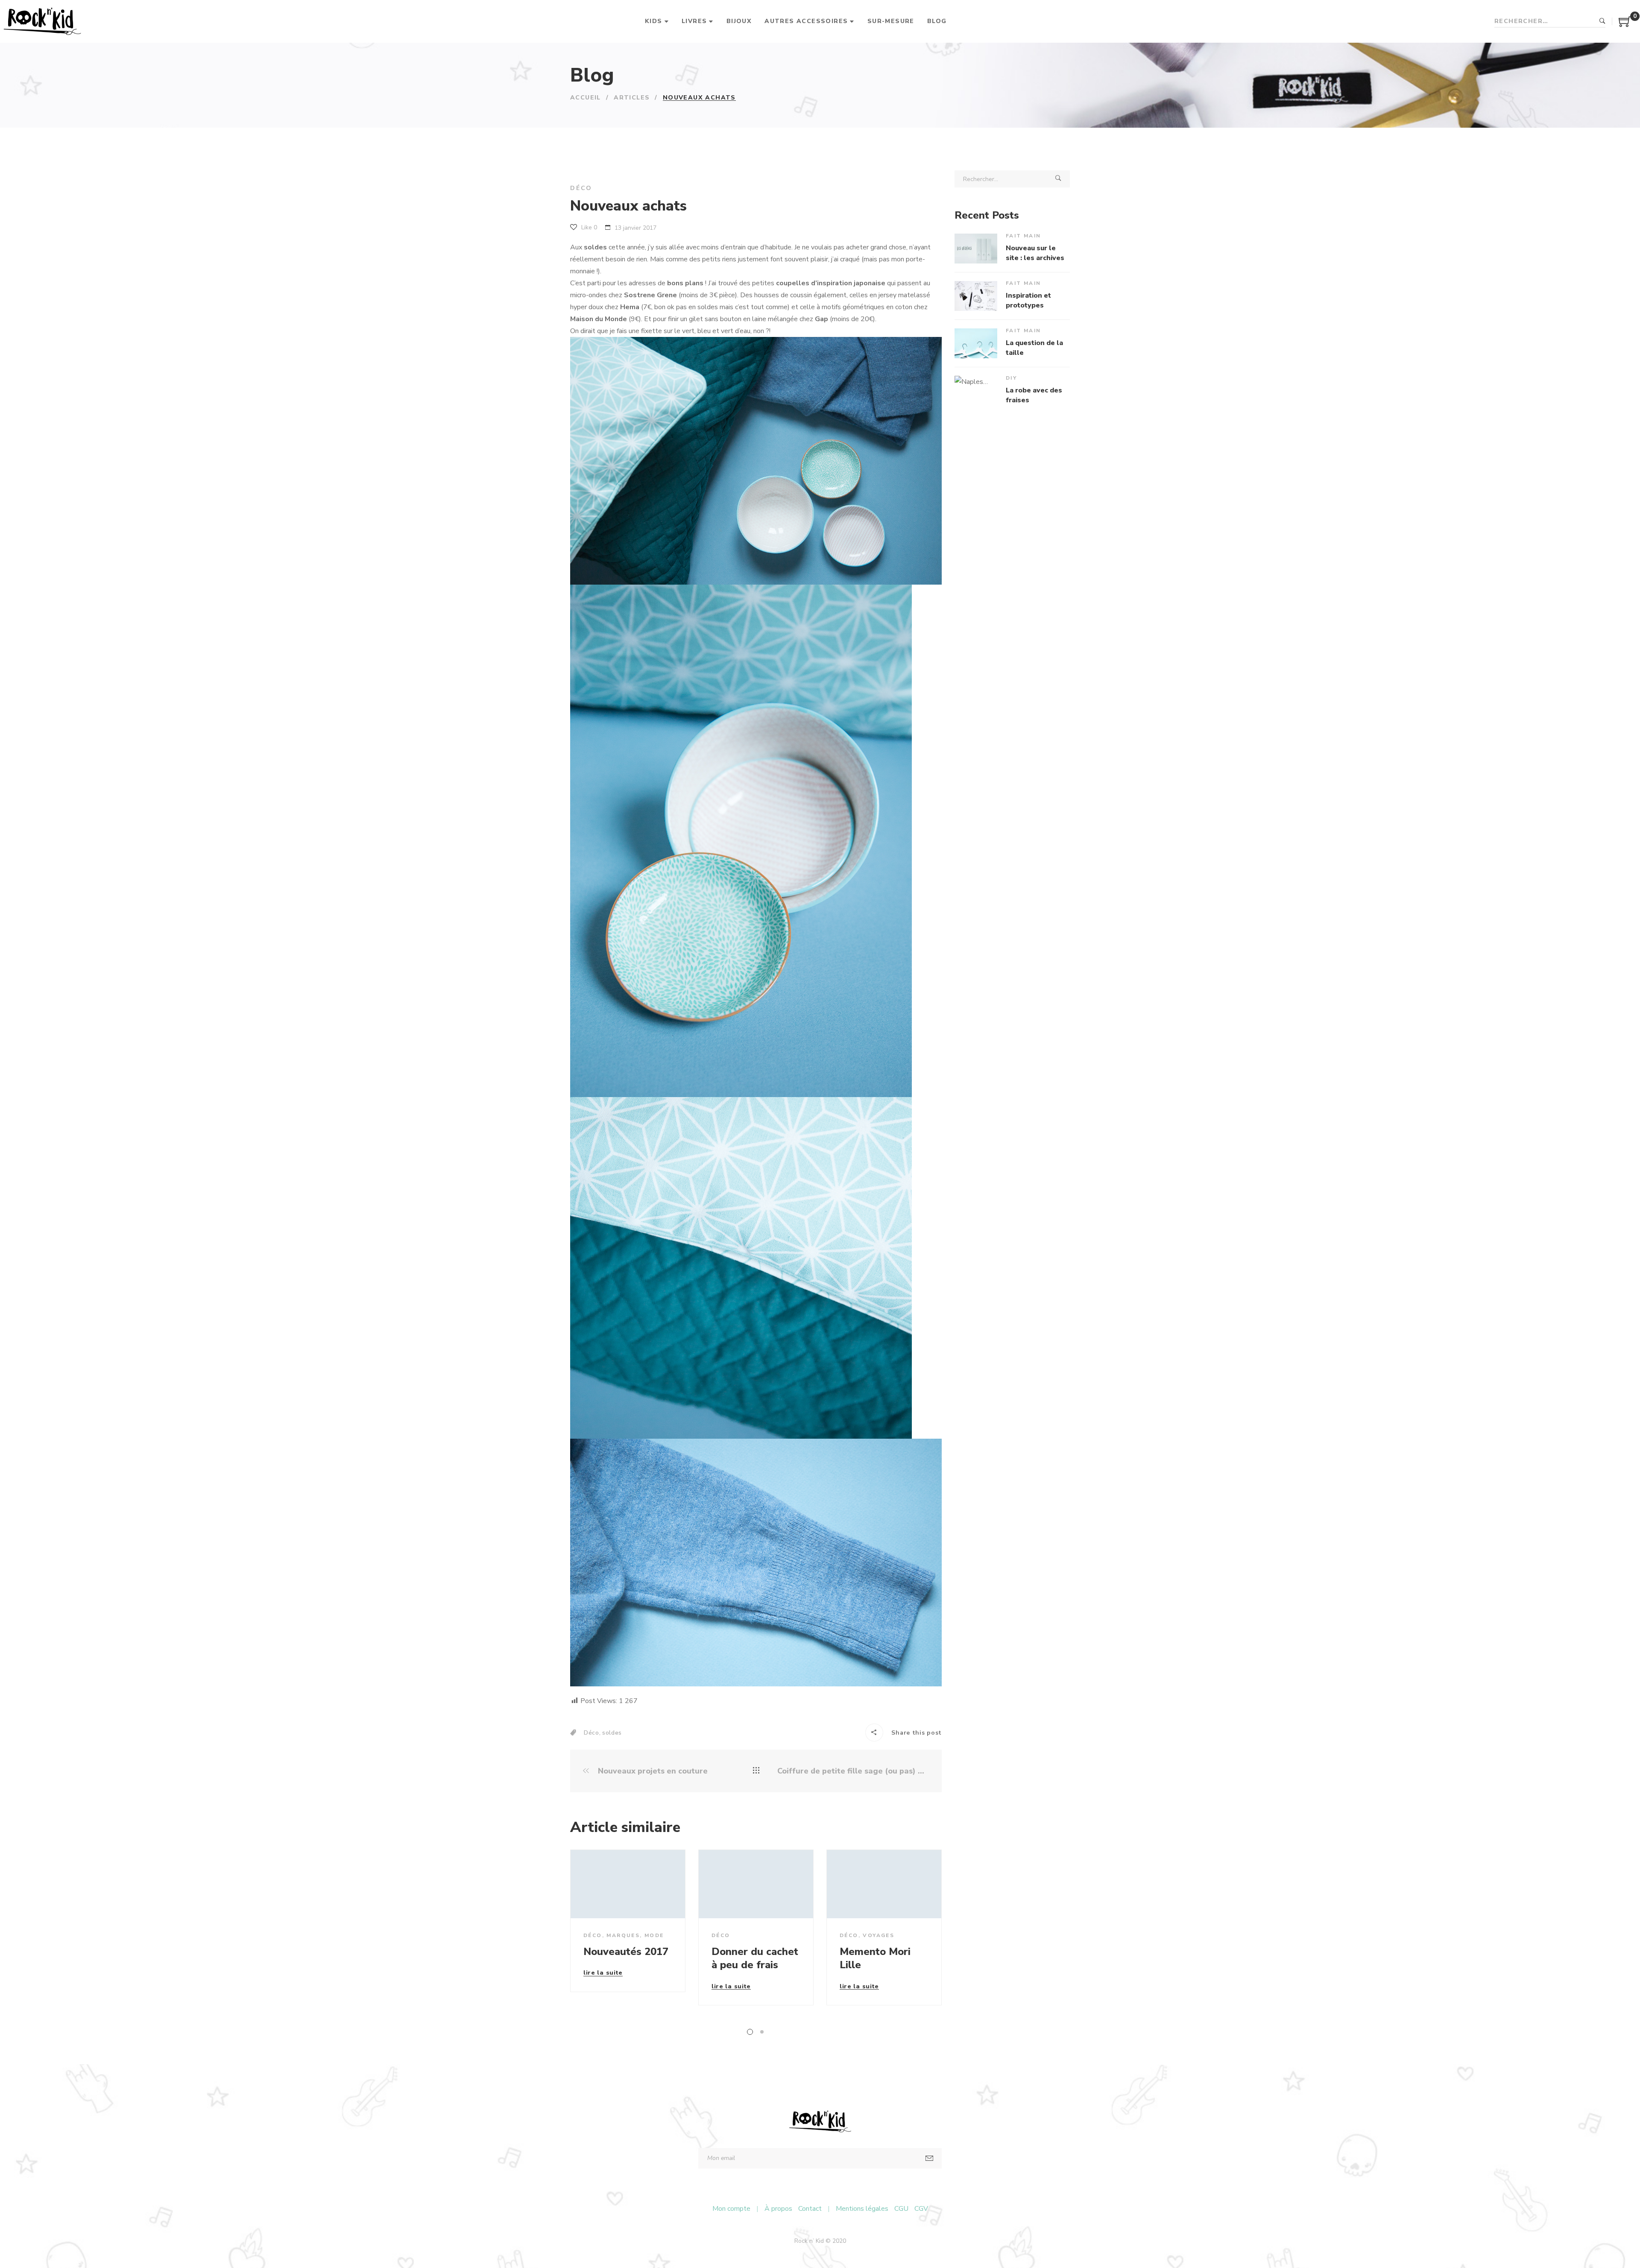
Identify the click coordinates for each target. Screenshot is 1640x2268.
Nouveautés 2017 (626, 1952)
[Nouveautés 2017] (628, 1884)
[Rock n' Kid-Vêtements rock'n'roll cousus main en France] (42, 21)
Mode (654, 1935)
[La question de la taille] (976, 343)
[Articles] (756, 1771)
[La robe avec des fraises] (976, 391)
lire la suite (603, 1973)
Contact (810, 2209)
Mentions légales (862, 2209)
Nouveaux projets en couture (652, 1771)
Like (588, 227)
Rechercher (1602, 21)
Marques (623, 1935)
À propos (778, 2209)
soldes (612, 1733)
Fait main (1024, 236)
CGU (901, 2209)
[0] (1625, 25)
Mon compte (731, 2209)
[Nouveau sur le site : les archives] (976, 249)
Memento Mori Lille (875, 1958)
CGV (921, 2209)
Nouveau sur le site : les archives (1035, 253)
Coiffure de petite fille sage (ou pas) (848, 1771)
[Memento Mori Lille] (884, 1884)
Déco (581, 188)
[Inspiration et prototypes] (976, 296)
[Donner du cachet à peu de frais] (756, 1884)
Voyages (879, 1935)
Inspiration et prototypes (1028, 300)
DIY (1011, 378)
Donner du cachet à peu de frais (755, 1958)
